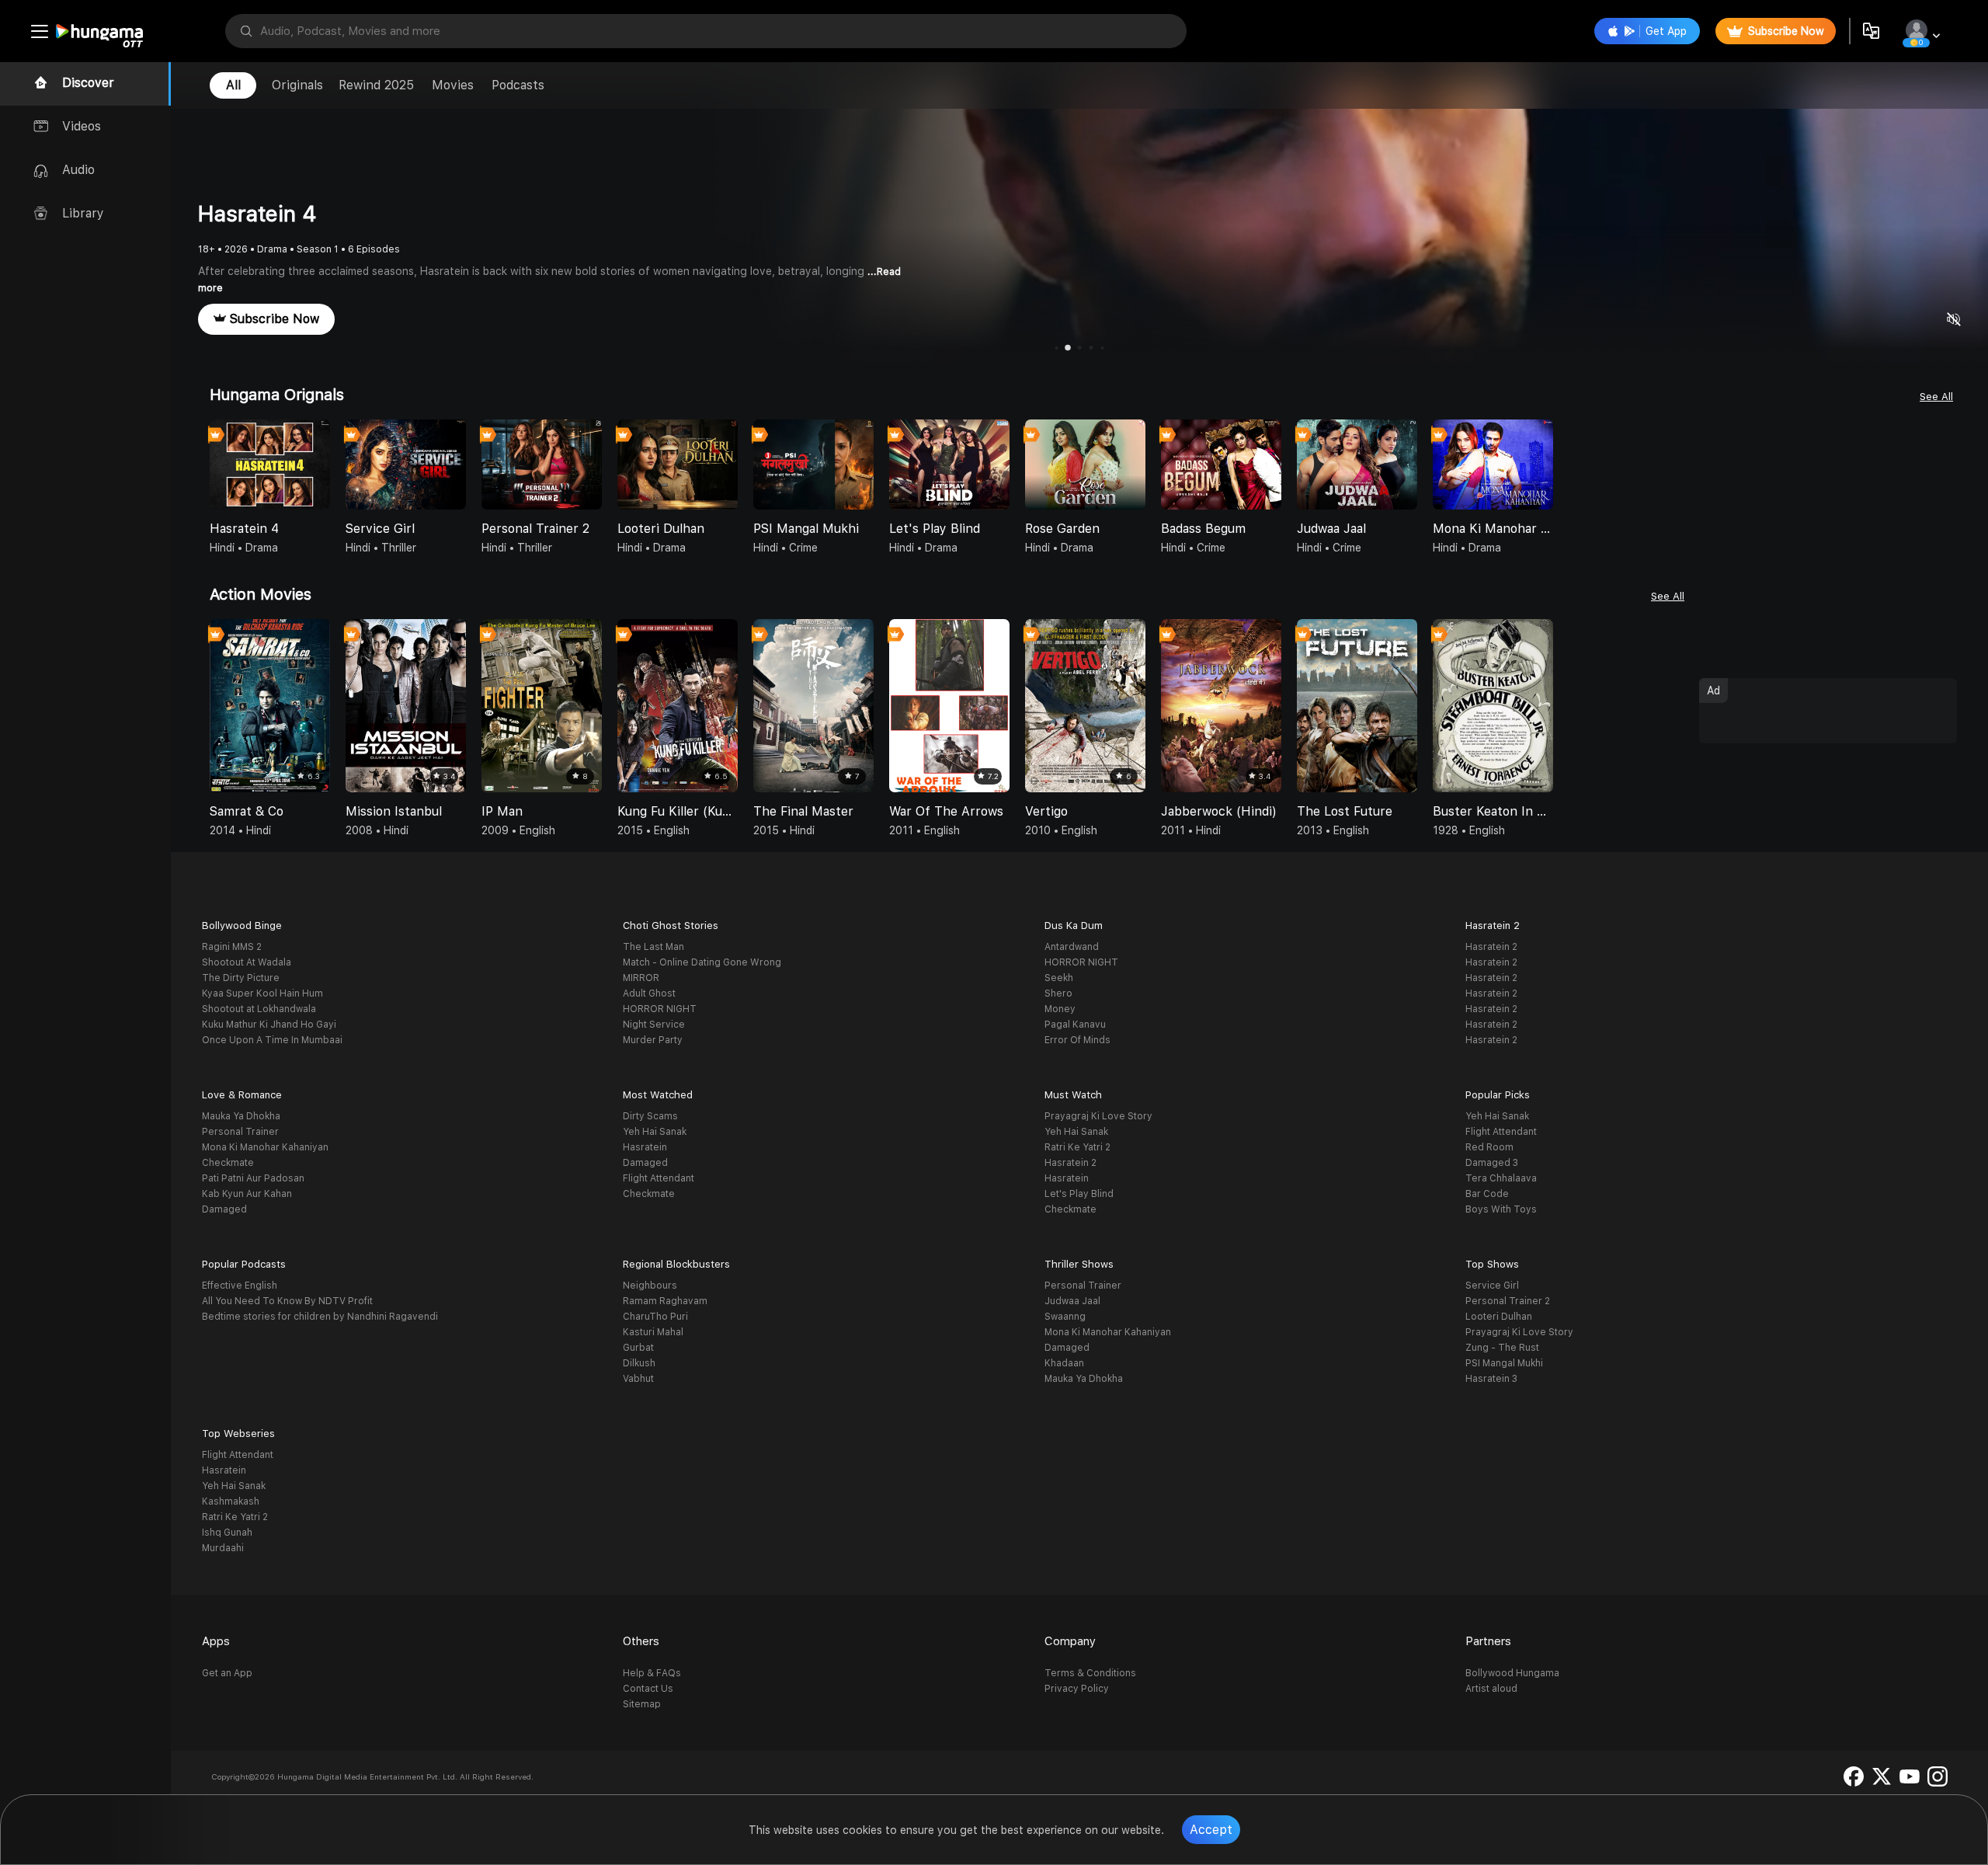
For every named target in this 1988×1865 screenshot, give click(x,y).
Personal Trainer (240, 1132)
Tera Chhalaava (1501, 1178)
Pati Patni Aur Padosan (253, 1178)
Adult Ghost (649, 993)
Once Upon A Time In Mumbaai (272, 1040)
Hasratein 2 (1491, 947)
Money (1060, 1009)
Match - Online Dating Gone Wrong (702, 962)
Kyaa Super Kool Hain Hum (262, 993)
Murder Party (653, 1040)
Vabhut (638, 1379)
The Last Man (653, 947)
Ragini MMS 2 (232, 947)
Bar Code (1487, 1194)
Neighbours (650, 1286)
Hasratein (645, 1147)
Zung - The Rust (1502, 1348)
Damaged (224, 1209)
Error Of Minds (1077, 1040)
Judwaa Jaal (1072, 1301)
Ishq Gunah (227, 1533)
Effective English (240, 1286)
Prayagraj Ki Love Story (1098, 1116)
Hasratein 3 (1491, 1379)
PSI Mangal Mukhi (1504, 1363)
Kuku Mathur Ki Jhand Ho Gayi (269, 1025)
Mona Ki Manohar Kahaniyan (265, 1147)
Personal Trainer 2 (1508, 1301)
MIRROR (641, 978)
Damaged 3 (1492, 1163)
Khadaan (1064, 1363)
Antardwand (1072, 947)
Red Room (1489, 1147)
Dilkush (639, 1363)
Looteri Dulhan (1499, 1317)
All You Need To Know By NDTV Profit (287, 1301)
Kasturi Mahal (653, 1332)
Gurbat (638, 1348)
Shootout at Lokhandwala (259, 1009)
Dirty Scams (650, 1116)
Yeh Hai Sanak (655, 1132)
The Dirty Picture (241, 978)
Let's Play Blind (1079, 1194)
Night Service (654, 1025)
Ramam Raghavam (665, 1301)
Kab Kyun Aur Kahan (247, 1194)
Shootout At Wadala (247, 962)
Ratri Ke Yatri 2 (1077, 1147)
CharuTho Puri (655, 1317)
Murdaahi (223, 1548)
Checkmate (228, 1163)
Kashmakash (231, 1501)
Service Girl (1492, 1286)
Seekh (1059, 978)
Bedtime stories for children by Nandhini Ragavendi (320, 1317)
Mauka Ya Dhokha (241, 1116)
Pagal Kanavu (1075, 1025)
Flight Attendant (659, 1178)
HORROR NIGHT (660, 1009)
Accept (1211, 1830)
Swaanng (1065, 1317)
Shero (1058, 993)
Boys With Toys (1501, 1209)
